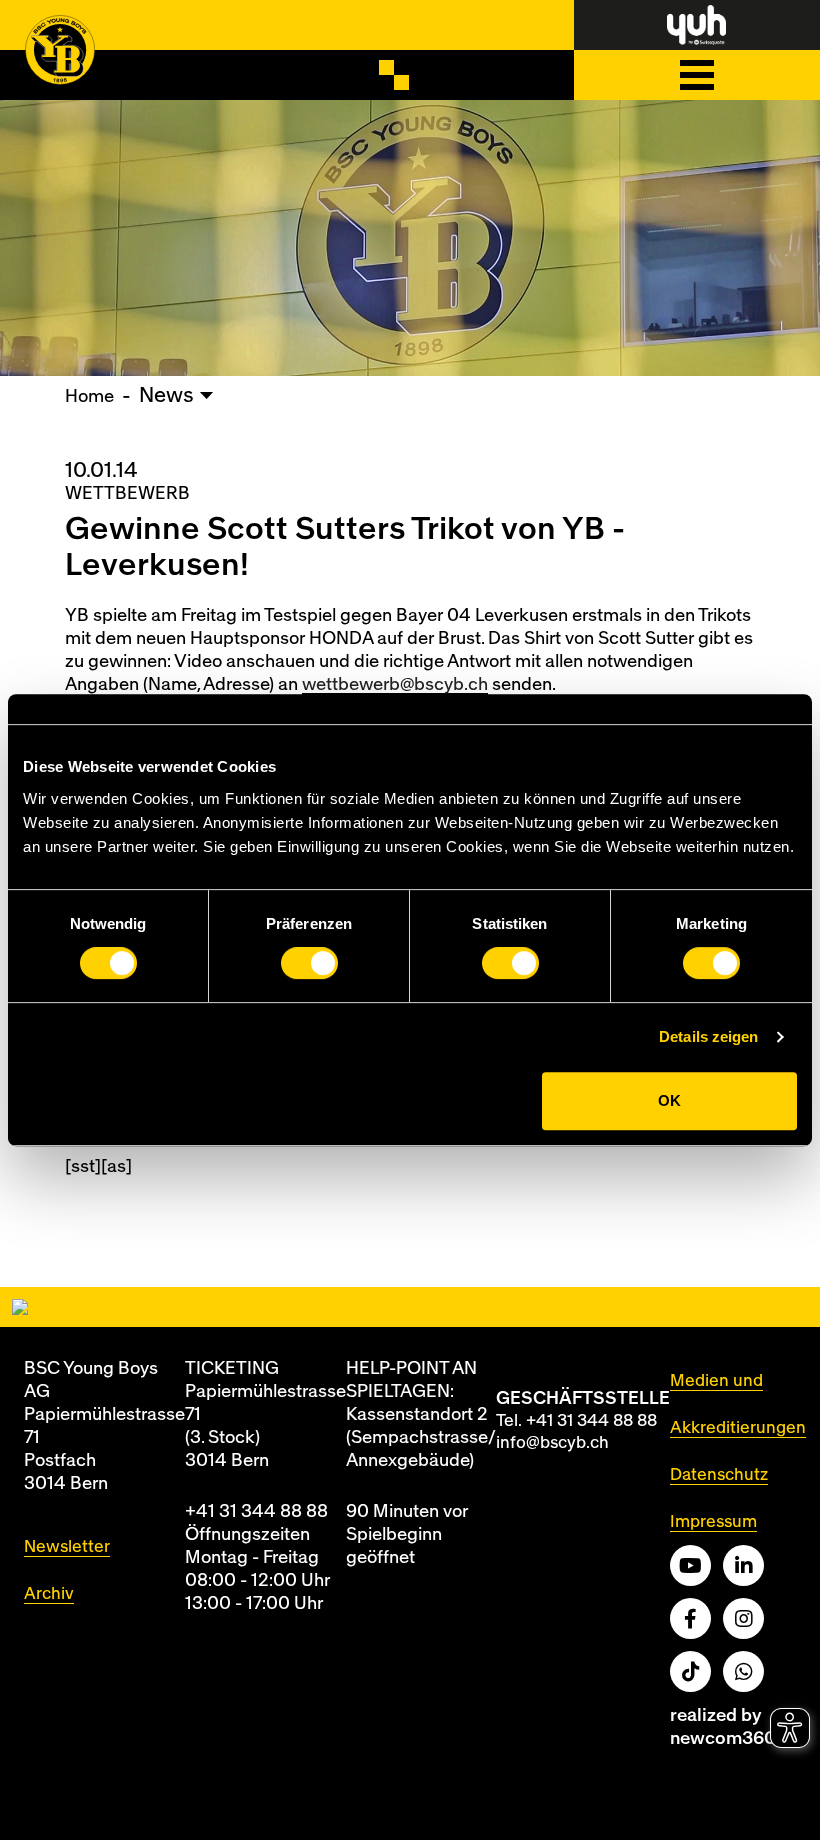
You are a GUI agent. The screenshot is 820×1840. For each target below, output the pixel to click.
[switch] (309, 963)
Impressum (713, 1521)
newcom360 (723, 1738)
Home (89, 396)
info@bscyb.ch (552, 1442)
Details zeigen (708, 1036)
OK (669, 1100)
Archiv (49, 1593)
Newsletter (67, 1546)
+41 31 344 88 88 (256, 1511)
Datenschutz (719, 1474)
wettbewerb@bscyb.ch (395, 684)
